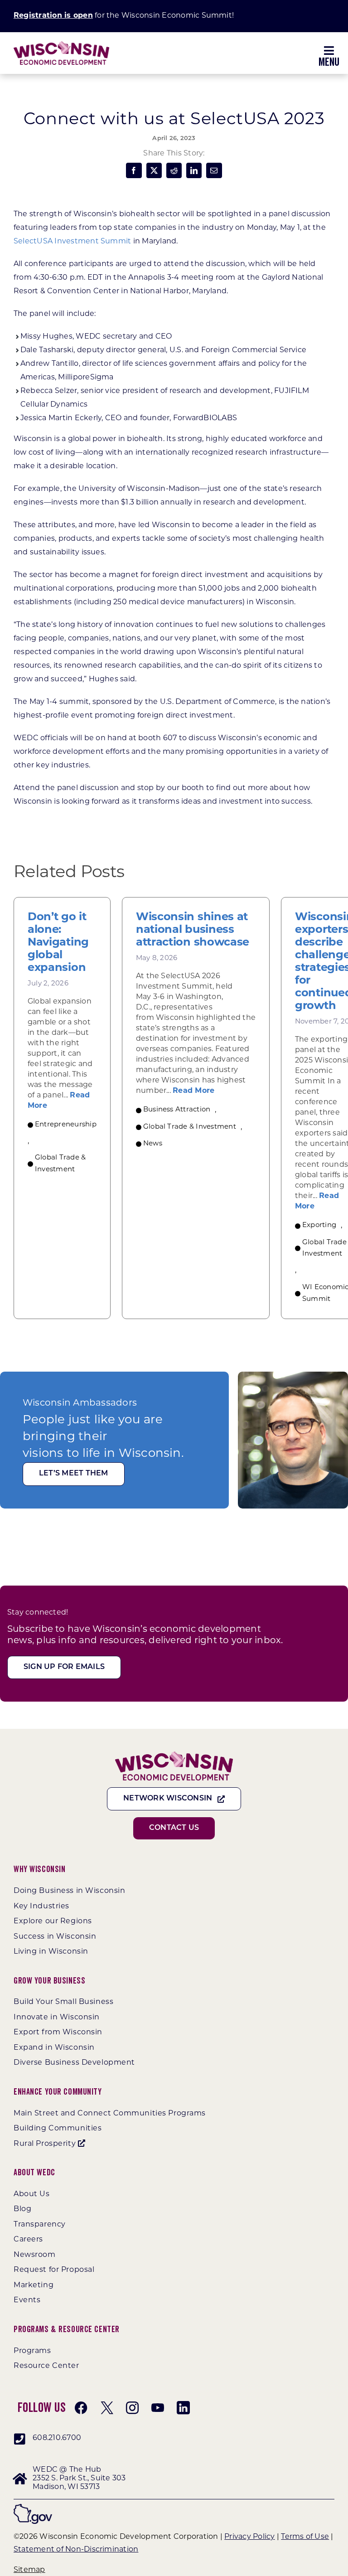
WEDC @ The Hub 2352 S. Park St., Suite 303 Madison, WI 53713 (79, 2479)
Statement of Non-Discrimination (76, 2550)
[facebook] (81, 2408)
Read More (193, 1091)
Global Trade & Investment (60, 1164)
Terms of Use (305, 2537)
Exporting (319, 1225)
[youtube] (158, 2408)
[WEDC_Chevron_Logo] (61, 45)
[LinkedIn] (194, 170)
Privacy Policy (249, 2537)
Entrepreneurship (66, 1125)
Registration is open (53, 16)
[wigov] (33, 2507)
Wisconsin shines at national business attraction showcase (193, 930)
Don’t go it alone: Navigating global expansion (58, 943)
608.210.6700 (57, 2438)
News (153, 1144)
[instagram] (132, 2408)
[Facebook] (134, 170)
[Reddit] (174, 170)
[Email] (214, 170)
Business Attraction (177, 1110)
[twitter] (107, 2408)
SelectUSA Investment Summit (72, 242)
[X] (154, 170)
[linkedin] (183, 2408)
